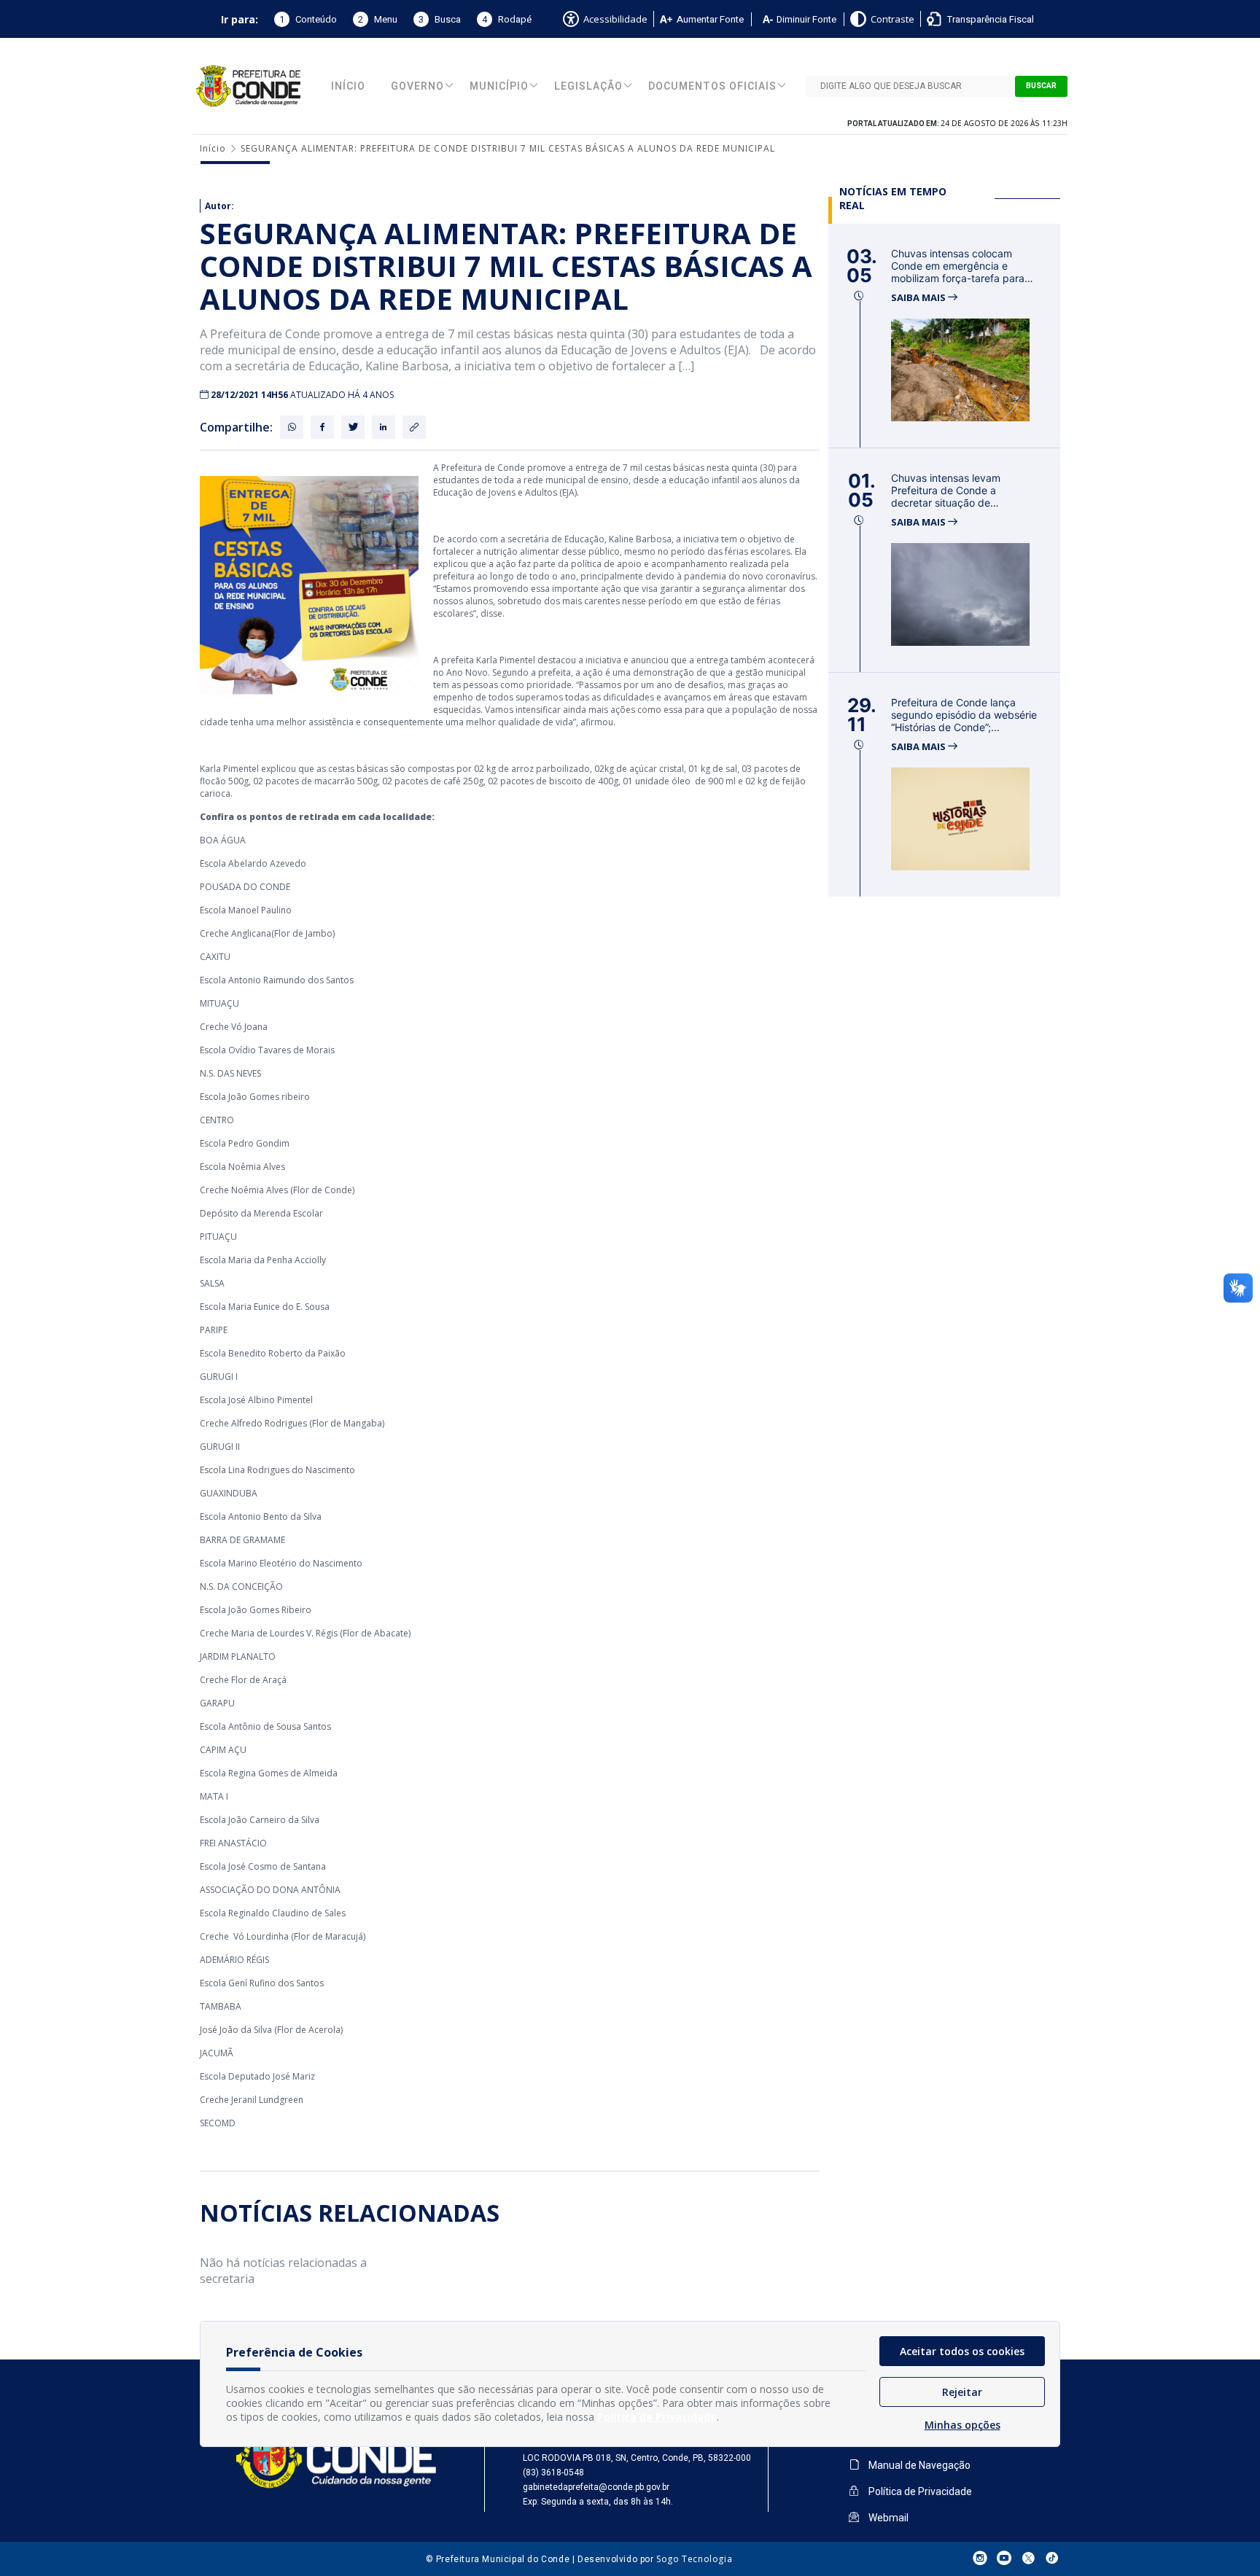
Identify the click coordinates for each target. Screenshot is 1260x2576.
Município (499, 86)
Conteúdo (308, 19)
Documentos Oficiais (712, 86)
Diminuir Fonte (806, 19)
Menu (378, 19)
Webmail (887, 2518)
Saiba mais (919, 298)
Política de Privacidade (919, 2491)
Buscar (1041, 86)
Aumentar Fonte (710, 19)
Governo (417, 86)
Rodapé (507, 19)
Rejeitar (962, 2392)
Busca (440, 19)
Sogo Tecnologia (694, 2559)
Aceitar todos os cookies (962, 2351)
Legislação (588, 86)
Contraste (892, 19)
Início (348, 86)
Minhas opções (962, 2425)
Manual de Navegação (918, 2465)
